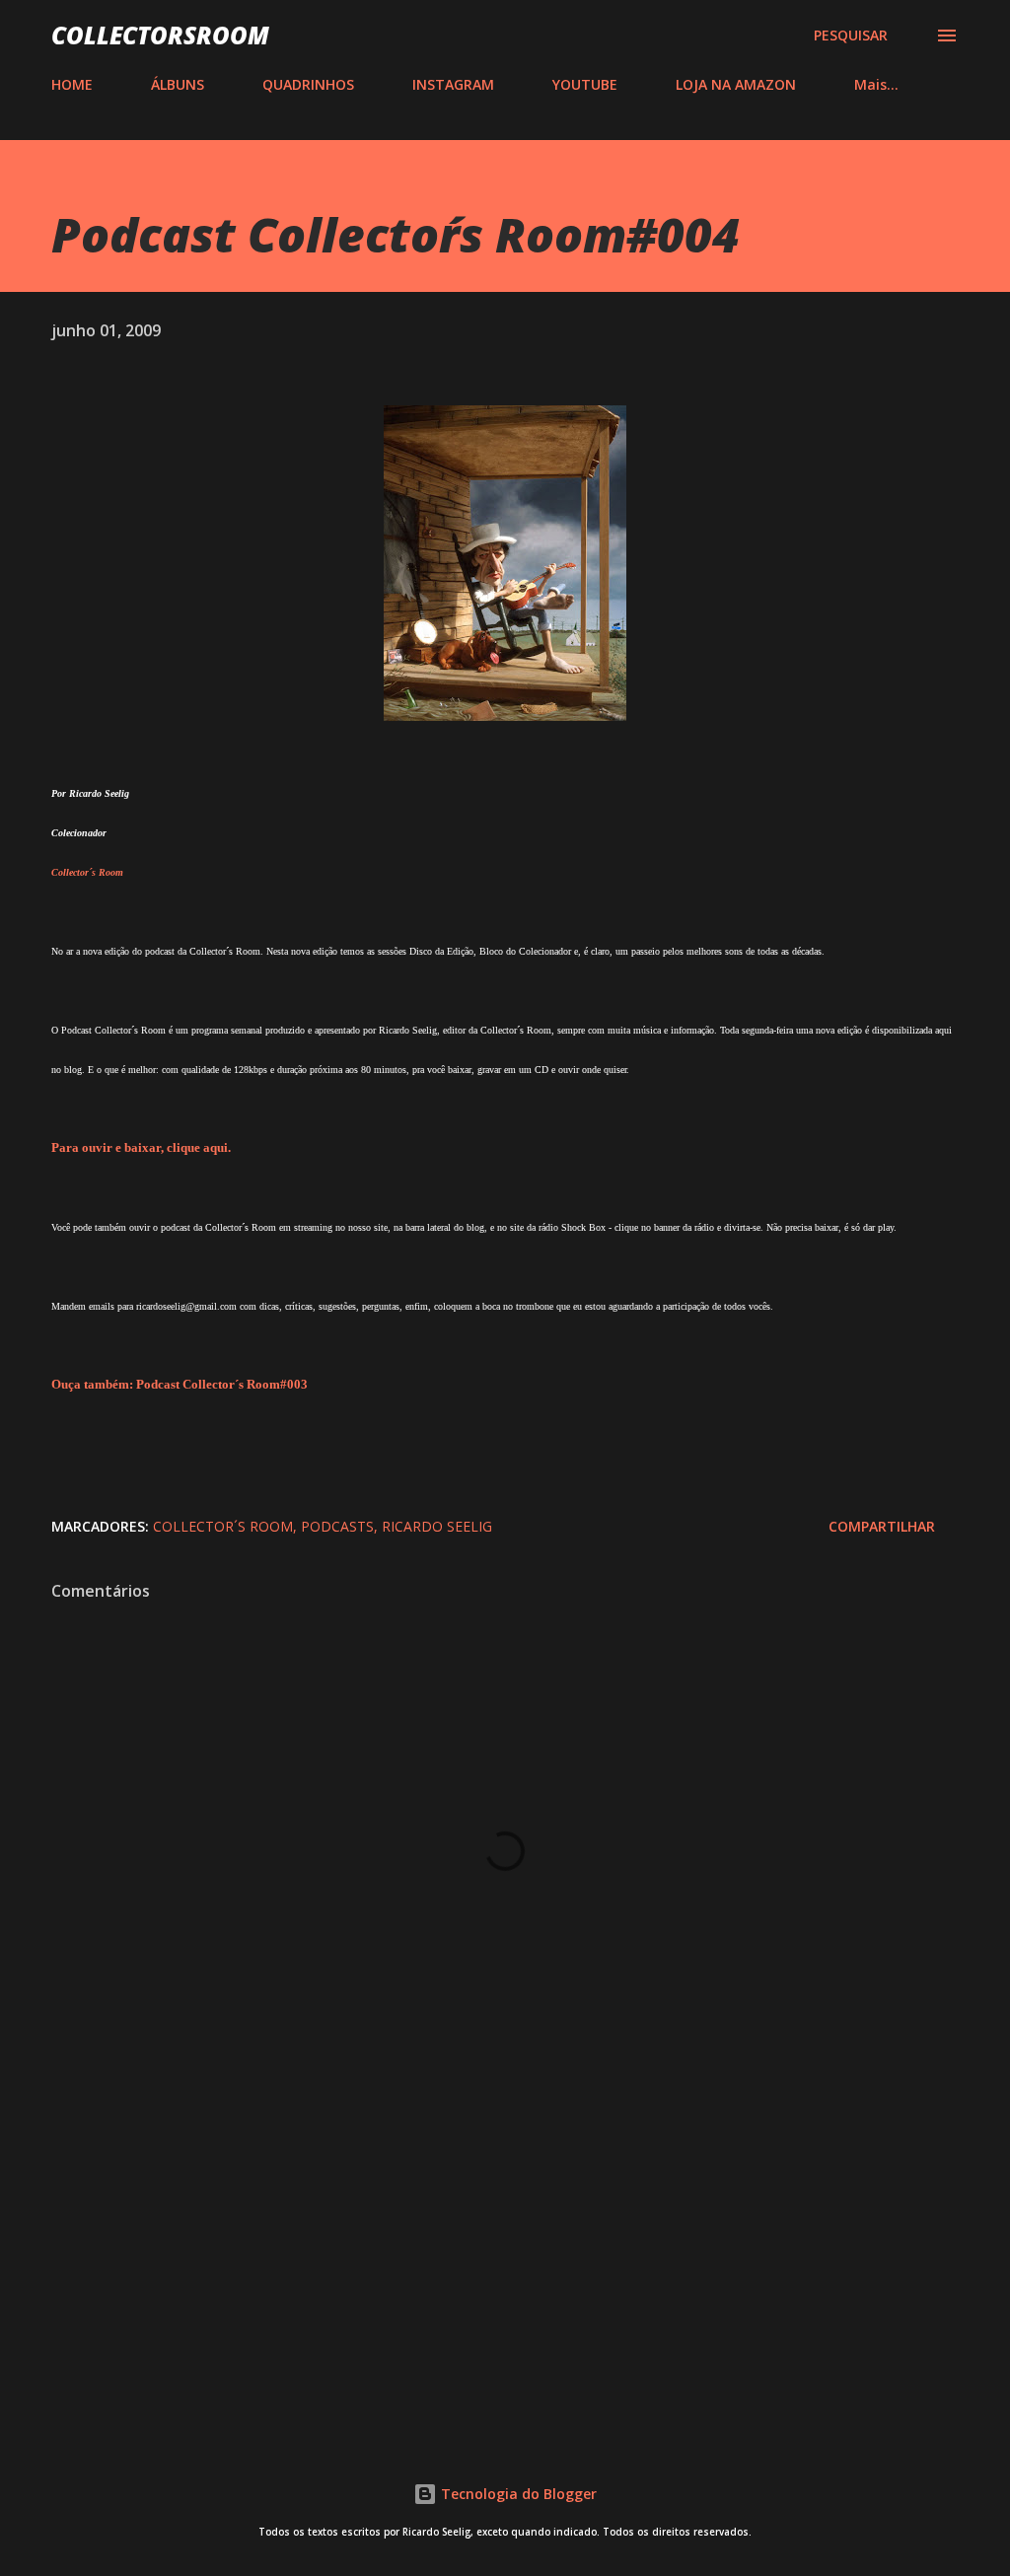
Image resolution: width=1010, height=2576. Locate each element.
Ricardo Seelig (437, 1526)
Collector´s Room (223, 1526)
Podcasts (337, 1526)
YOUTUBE (585, 84)
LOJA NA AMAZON (736, 84)
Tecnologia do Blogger (517, 2494)
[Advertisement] (505, 2259)
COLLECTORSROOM (160, 35)
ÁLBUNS (178, 84)
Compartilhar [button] (882, 1526)
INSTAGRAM (453, 84)
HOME (72, 84)
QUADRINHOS (308, 84)
